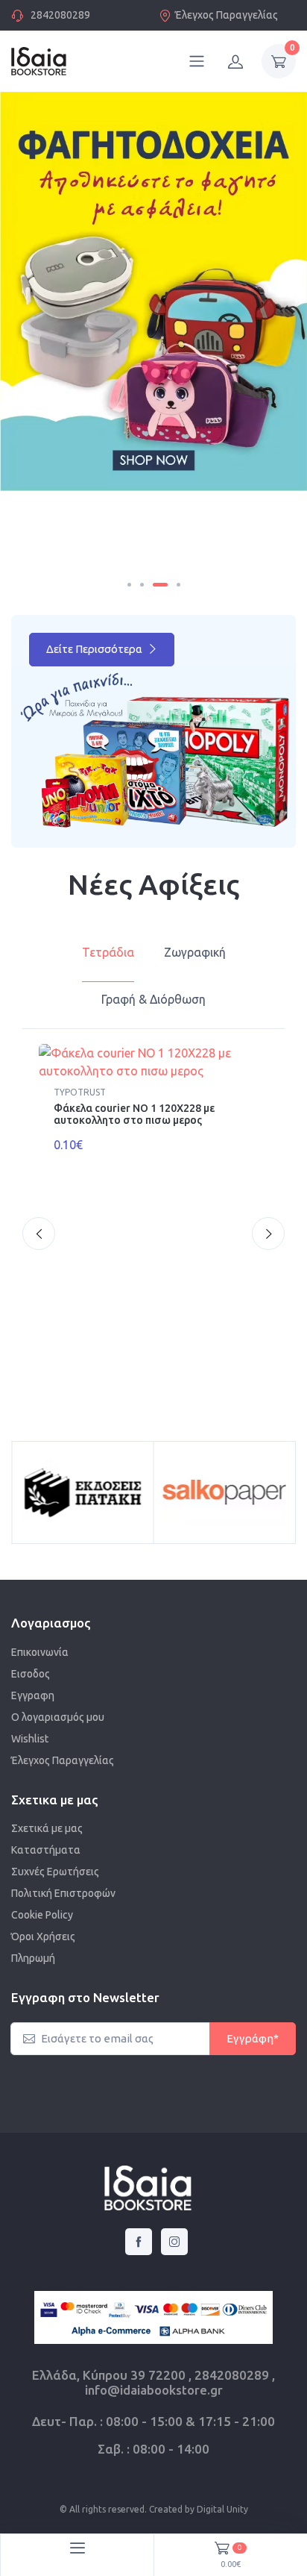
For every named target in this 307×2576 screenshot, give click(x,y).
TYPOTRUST (80, 1092)
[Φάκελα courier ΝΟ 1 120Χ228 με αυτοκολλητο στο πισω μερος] (153, 1062)
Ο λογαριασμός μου (58, 1717)
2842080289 (60, 15)
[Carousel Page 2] (142, 585)
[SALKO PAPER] (225, 1492)
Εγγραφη (33, 1695)
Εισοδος (31, 1674)
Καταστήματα (46, 1850)
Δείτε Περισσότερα (95, 649)
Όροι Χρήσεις (43, 1936)
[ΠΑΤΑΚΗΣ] (83, 1492)
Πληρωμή (33, 1958)
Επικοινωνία (40, 1652)
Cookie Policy (42, 1915)
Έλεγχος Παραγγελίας (227, 15)
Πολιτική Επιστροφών (63, 1893)
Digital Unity (222, 2509)
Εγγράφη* (253, 2038)
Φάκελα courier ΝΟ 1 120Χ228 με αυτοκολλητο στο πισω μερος (134, 1115)
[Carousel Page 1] (129, 585)
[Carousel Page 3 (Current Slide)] (160, 585)
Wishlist (30, 1739)
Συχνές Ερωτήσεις (55, 1872)
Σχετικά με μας (47, 1828)
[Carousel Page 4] (178, 585)
